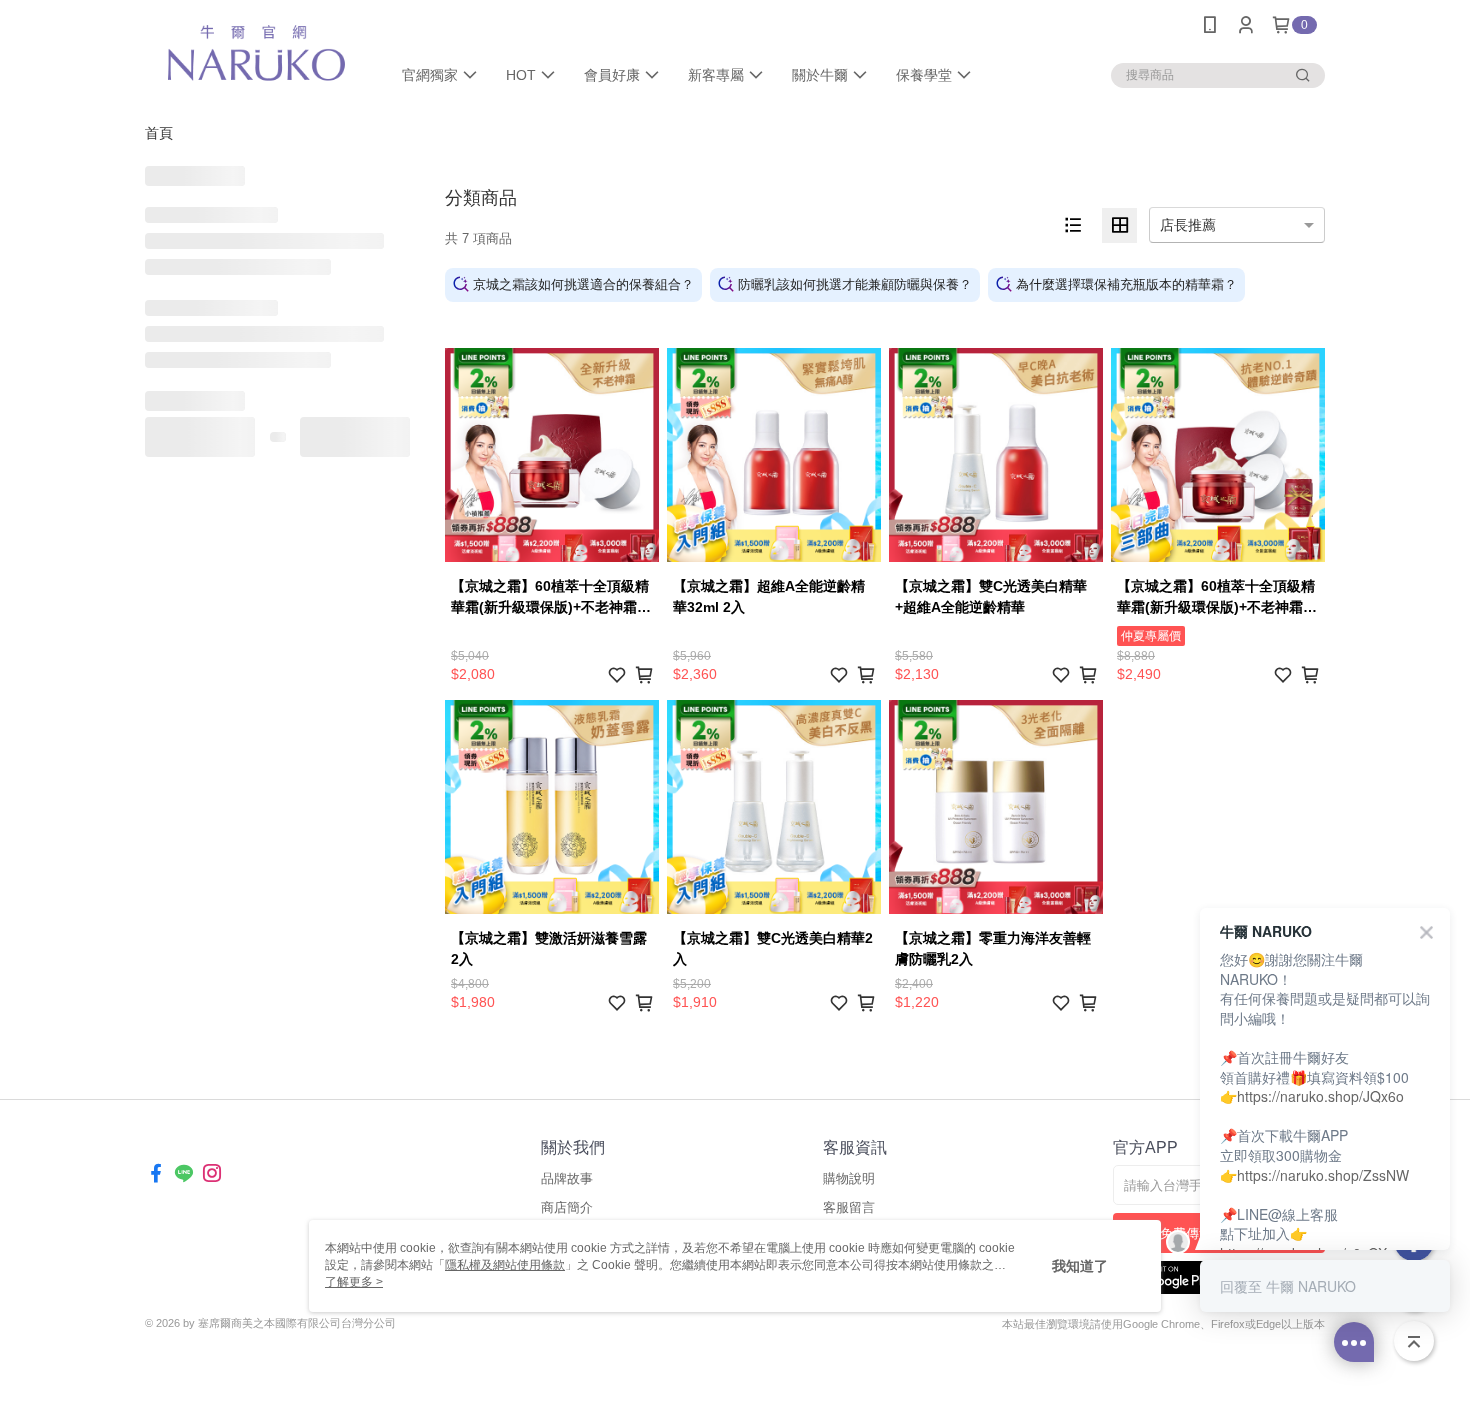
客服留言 (849, 1207)
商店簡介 (567, 1207)
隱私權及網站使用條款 (505, 1265)
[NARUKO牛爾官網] (256, 52)
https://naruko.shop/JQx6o (1320, 1096)
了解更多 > (354, 1282)
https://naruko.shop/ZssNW (1323, 1175)
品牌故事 (567, 1178)
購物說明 (849, 1178)
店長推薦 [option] (1188, 225)
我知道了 (1080, 1266)
